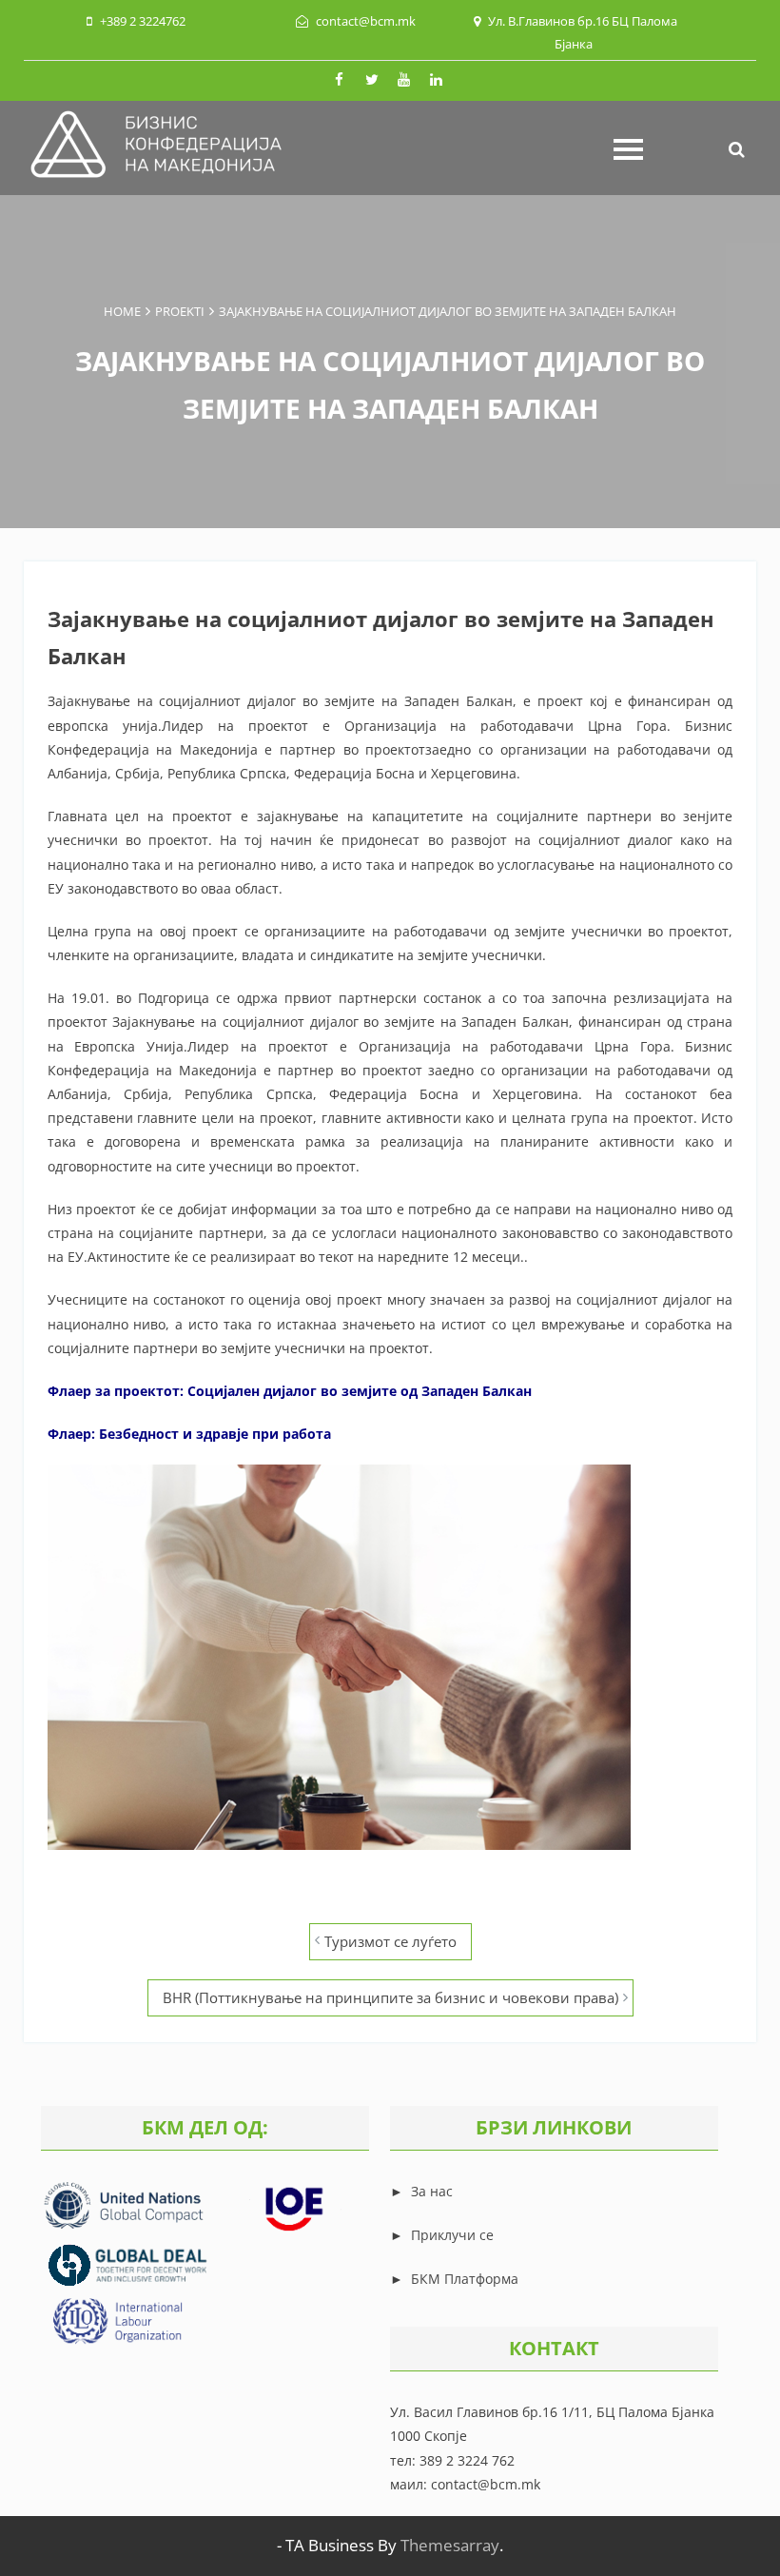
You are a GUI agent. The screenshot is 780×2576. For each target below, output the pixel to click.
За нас (430, 2191)
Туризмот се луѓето (390, 1941)
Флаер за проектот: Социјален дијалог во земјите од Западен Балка (285, 1391)
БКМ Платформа (465, 2279)
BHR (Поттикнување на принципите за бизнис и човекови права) (390, 1997)
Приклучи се (452, 2235)
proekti (180, 311)
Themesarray (450, 2545)
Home (122, 311)
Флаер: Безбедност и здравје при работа (189, 1434)
